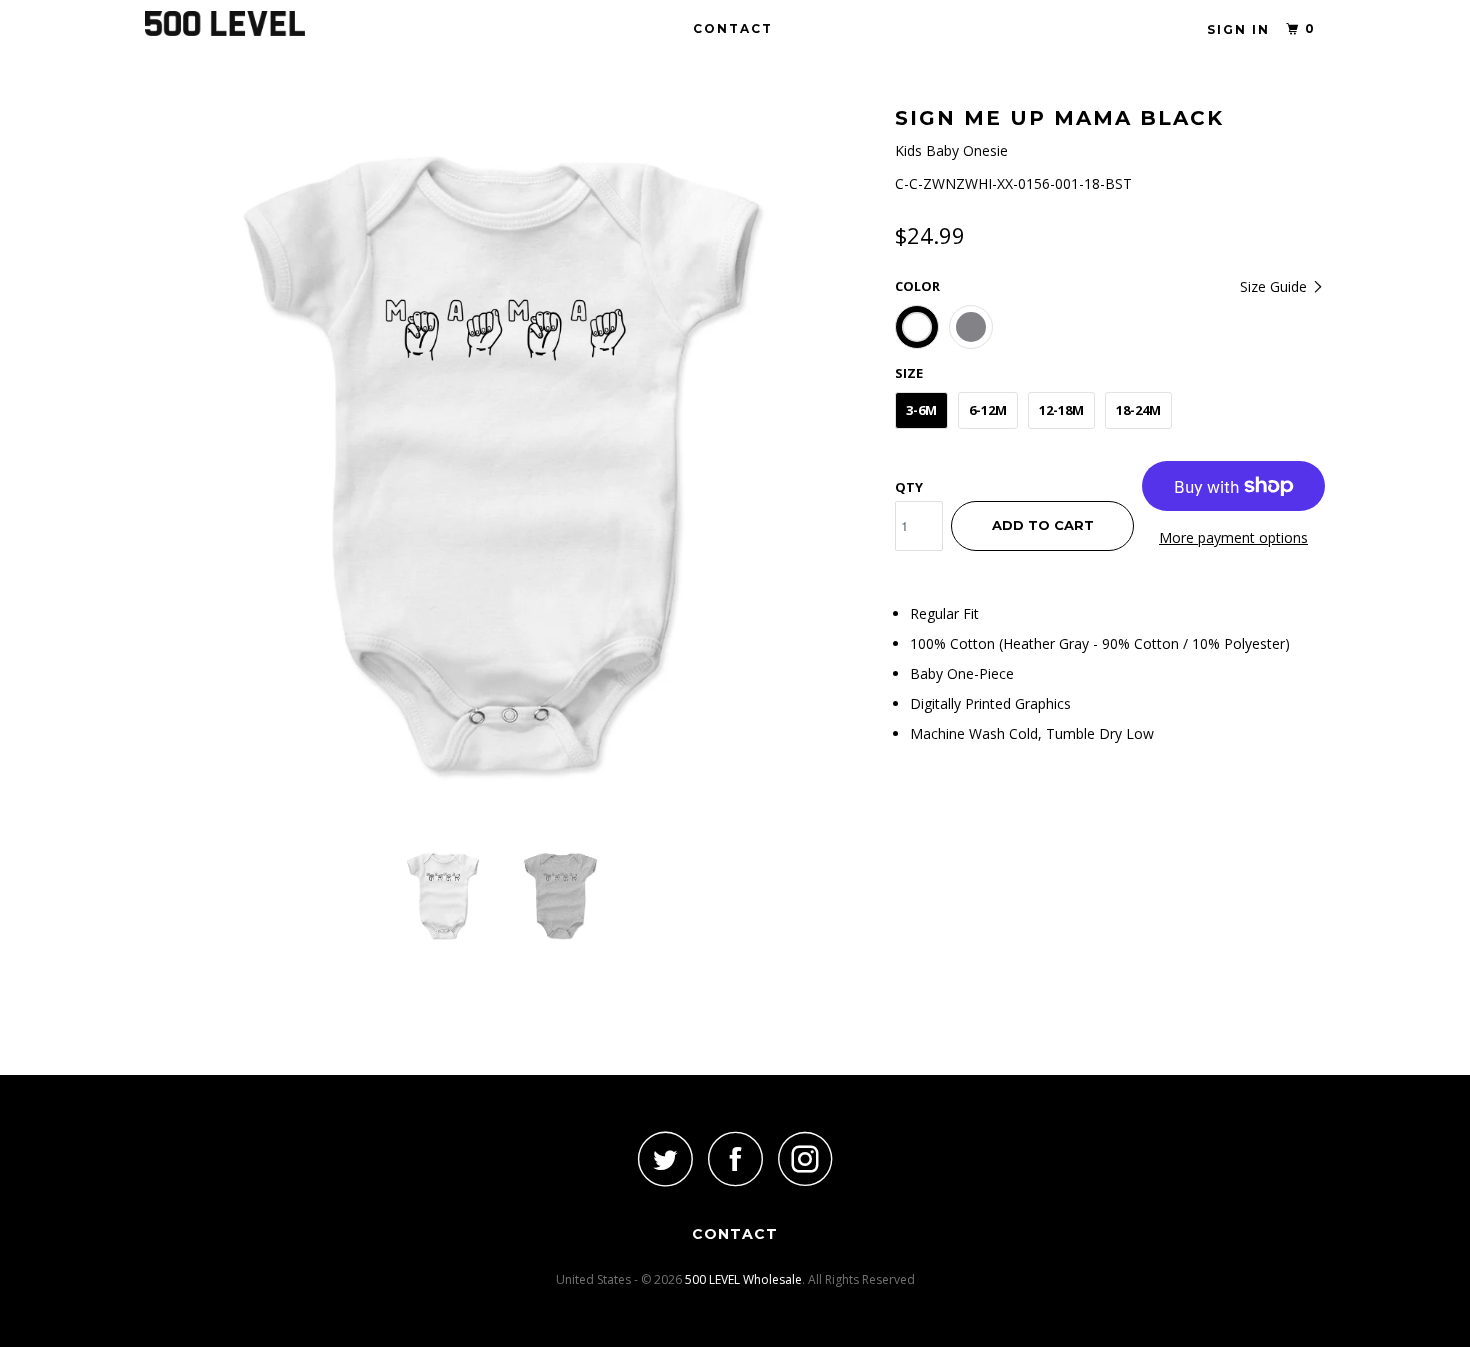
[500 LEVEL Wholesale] (247, 23)
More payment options (1233, 537)
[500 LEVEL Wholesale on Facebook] (735, 1158)
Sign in (1238, 29)
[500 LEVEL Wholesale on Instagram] (805, 1158)
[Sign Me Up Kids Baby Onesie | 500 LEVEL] (510, 465)
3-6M (921, 410)
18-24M (1138, 410)
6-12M (988, 410)
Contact (733, 28)
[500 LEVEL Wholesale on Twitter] (665, 1158)
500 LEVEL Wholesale (743, 1279)
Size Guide (1275, 286)
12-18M (1061, 410)
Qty (909, 487)
